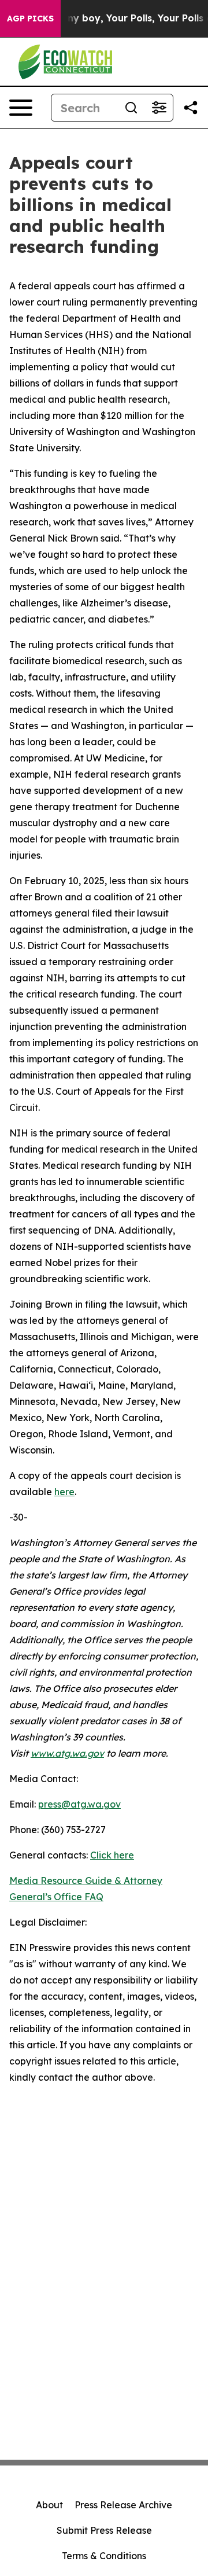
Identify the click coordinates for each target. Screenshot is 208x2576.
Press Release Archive (123, 2505)
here (64, 1492)
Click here (112, 1855)
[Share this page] (191, 108)
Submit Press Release (104, 2530)
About (49, 2505)
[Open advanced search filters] (159, 108)
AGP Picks (30, 19)
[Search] (131, 108)
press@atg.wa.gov (79, 1804)
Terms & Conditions (104, 2556)
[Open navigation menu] (21, 108)
